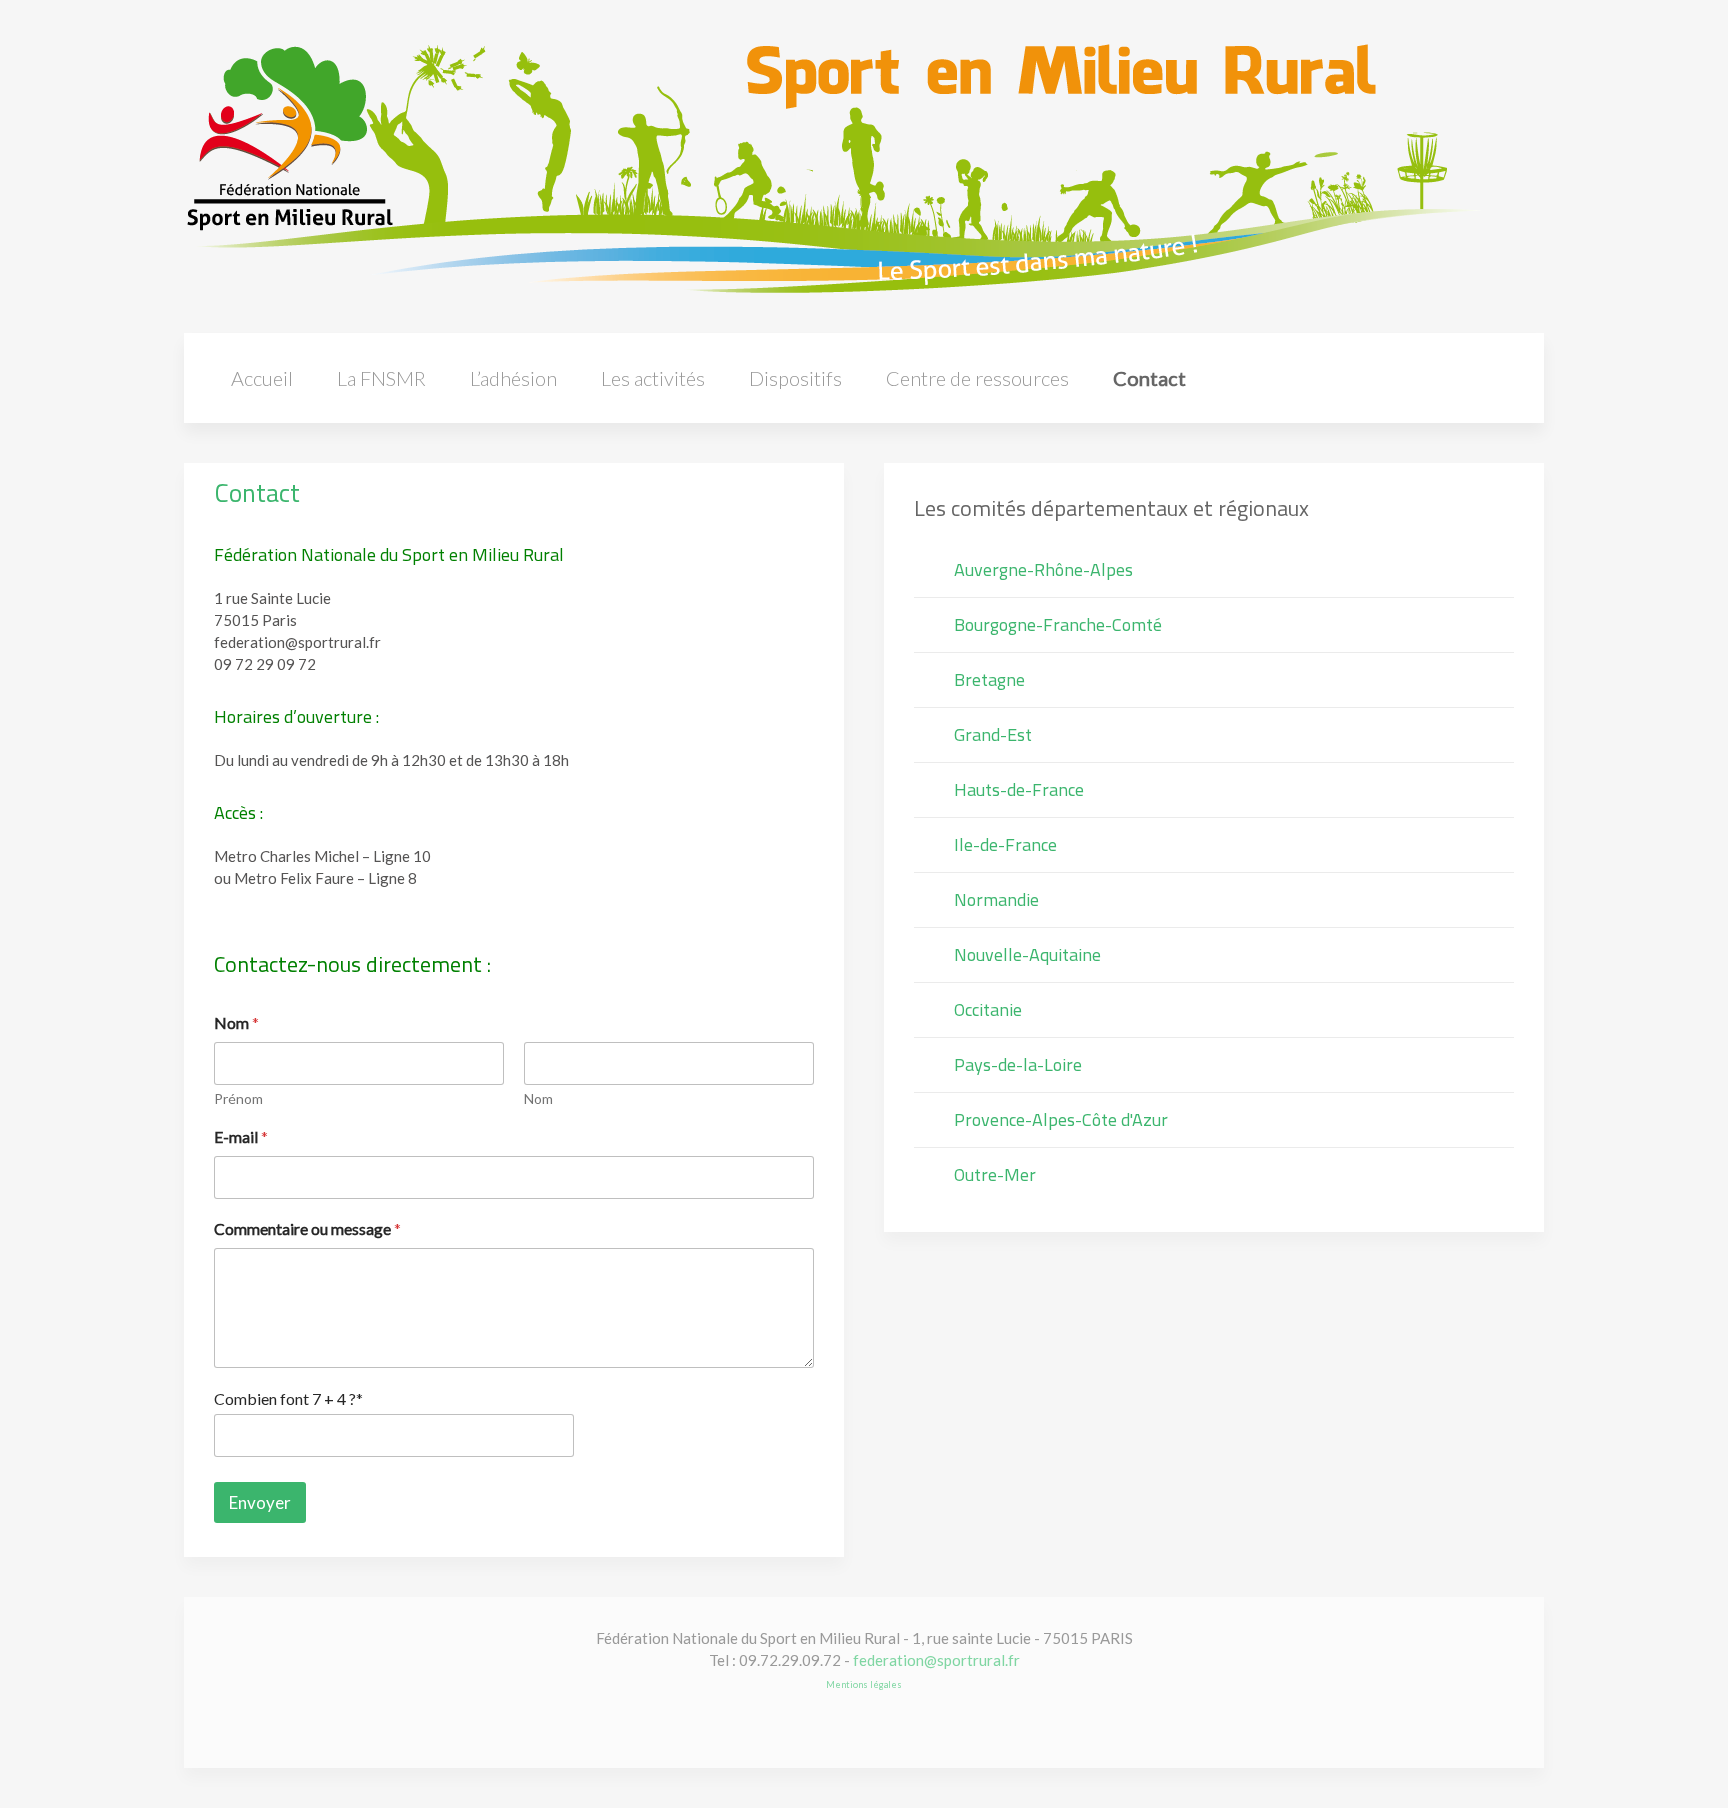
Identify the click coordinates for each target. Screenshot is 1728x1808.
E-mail (241, 1136)
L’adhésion (513, 378)
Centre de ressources (977, 378)
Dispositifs (795, 378)
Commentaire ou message (307, 1228)
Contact (1149, 378)
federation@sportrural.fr (936, 1660)
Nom (538, 1098)
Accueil (262, 378)
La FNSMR (381, 378)
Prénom (238, 1098)
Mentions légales (864, 1684)
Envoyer (260, 1502)
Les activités (653, 378)
